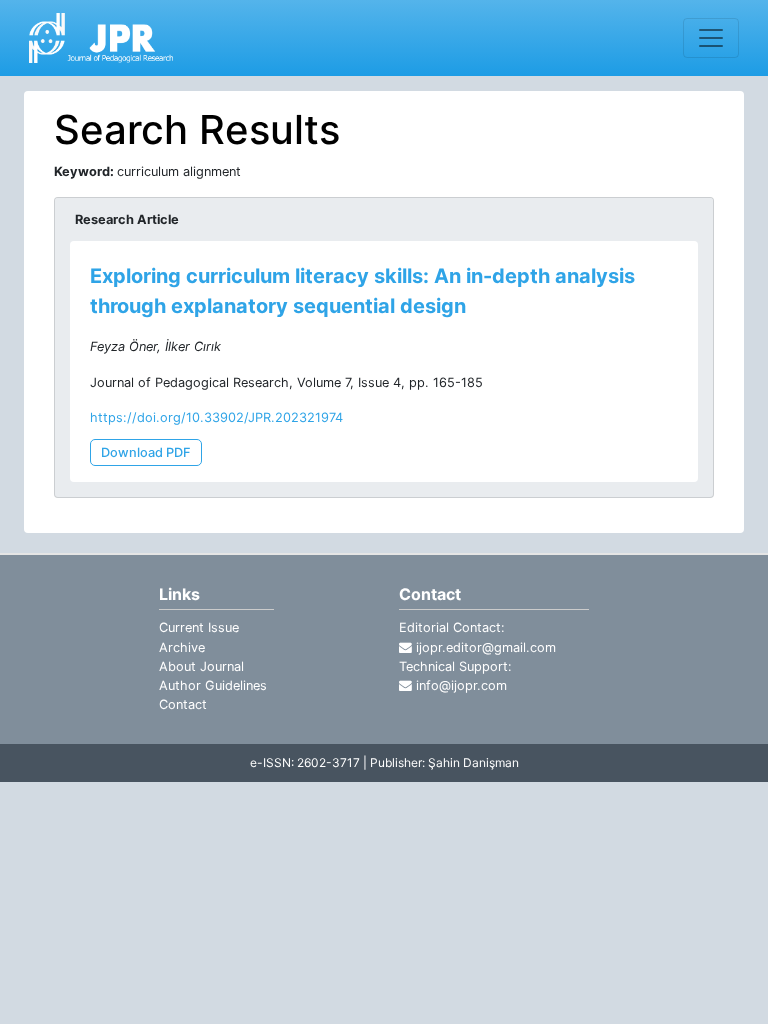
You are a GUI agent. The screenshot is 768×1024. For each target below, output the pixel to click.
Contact (183, 704)
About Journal (201, 666)
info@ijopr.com (459, 685)
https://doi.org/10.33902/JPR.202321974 (216, 417)
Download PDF (146, 452)
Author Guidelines (213, 685)
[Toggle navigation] (711, 38)
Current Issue (199, 627)
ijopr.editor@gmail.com (484, 647)
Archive (182, 647)
